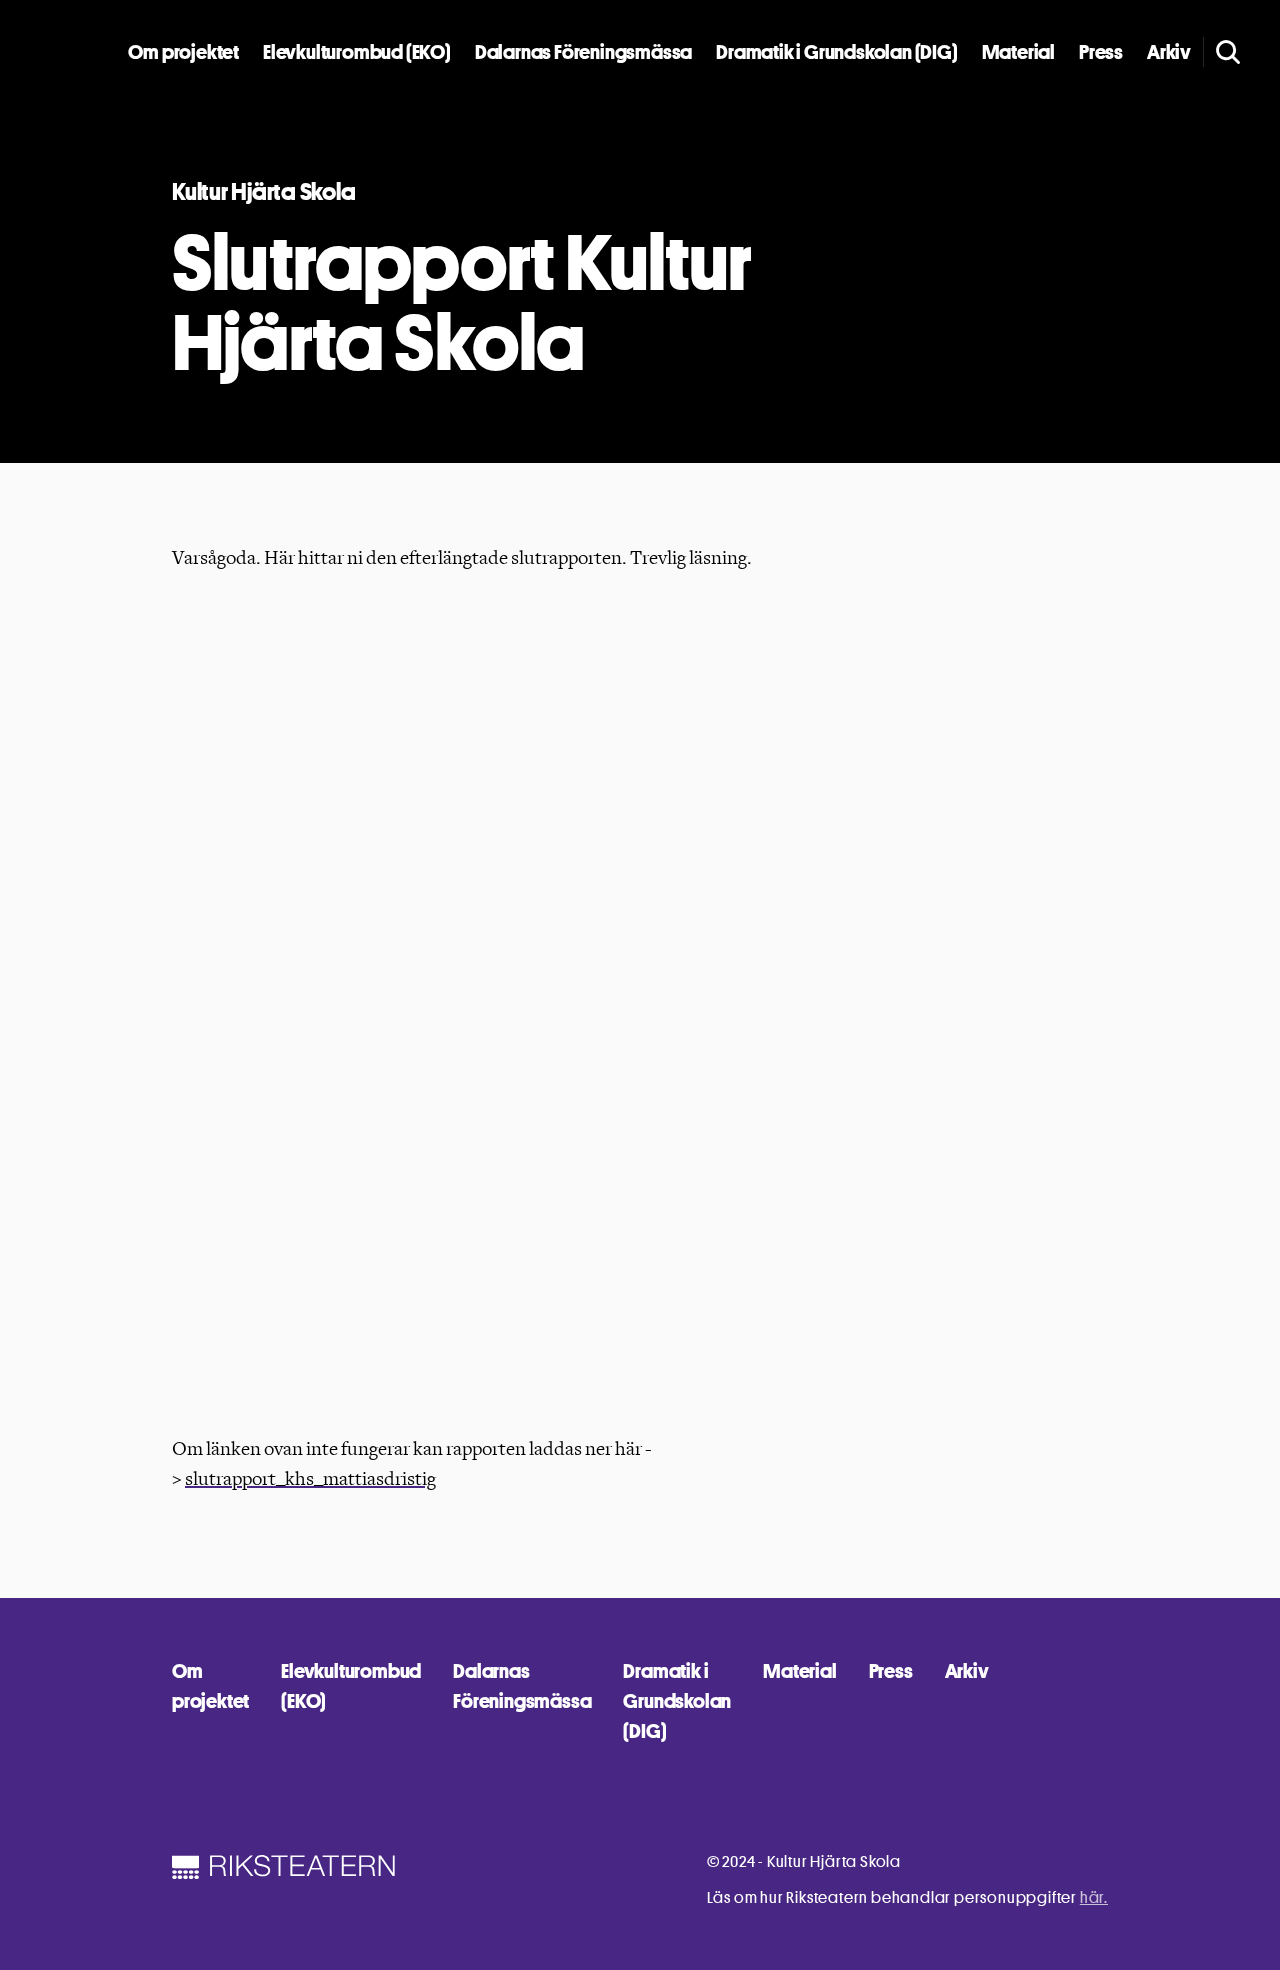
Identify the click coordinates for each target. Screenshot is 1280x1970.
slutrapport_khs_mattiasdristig (310, 1479)
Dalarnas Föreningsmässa (583, 52)
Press (1101, 52)
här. (1094, 1897)
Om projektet (183, 52)
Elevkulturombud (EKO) (357, 52)
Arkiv (1169, 52)
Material (1018, 52)
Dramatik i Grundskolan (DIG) (836, 52)
